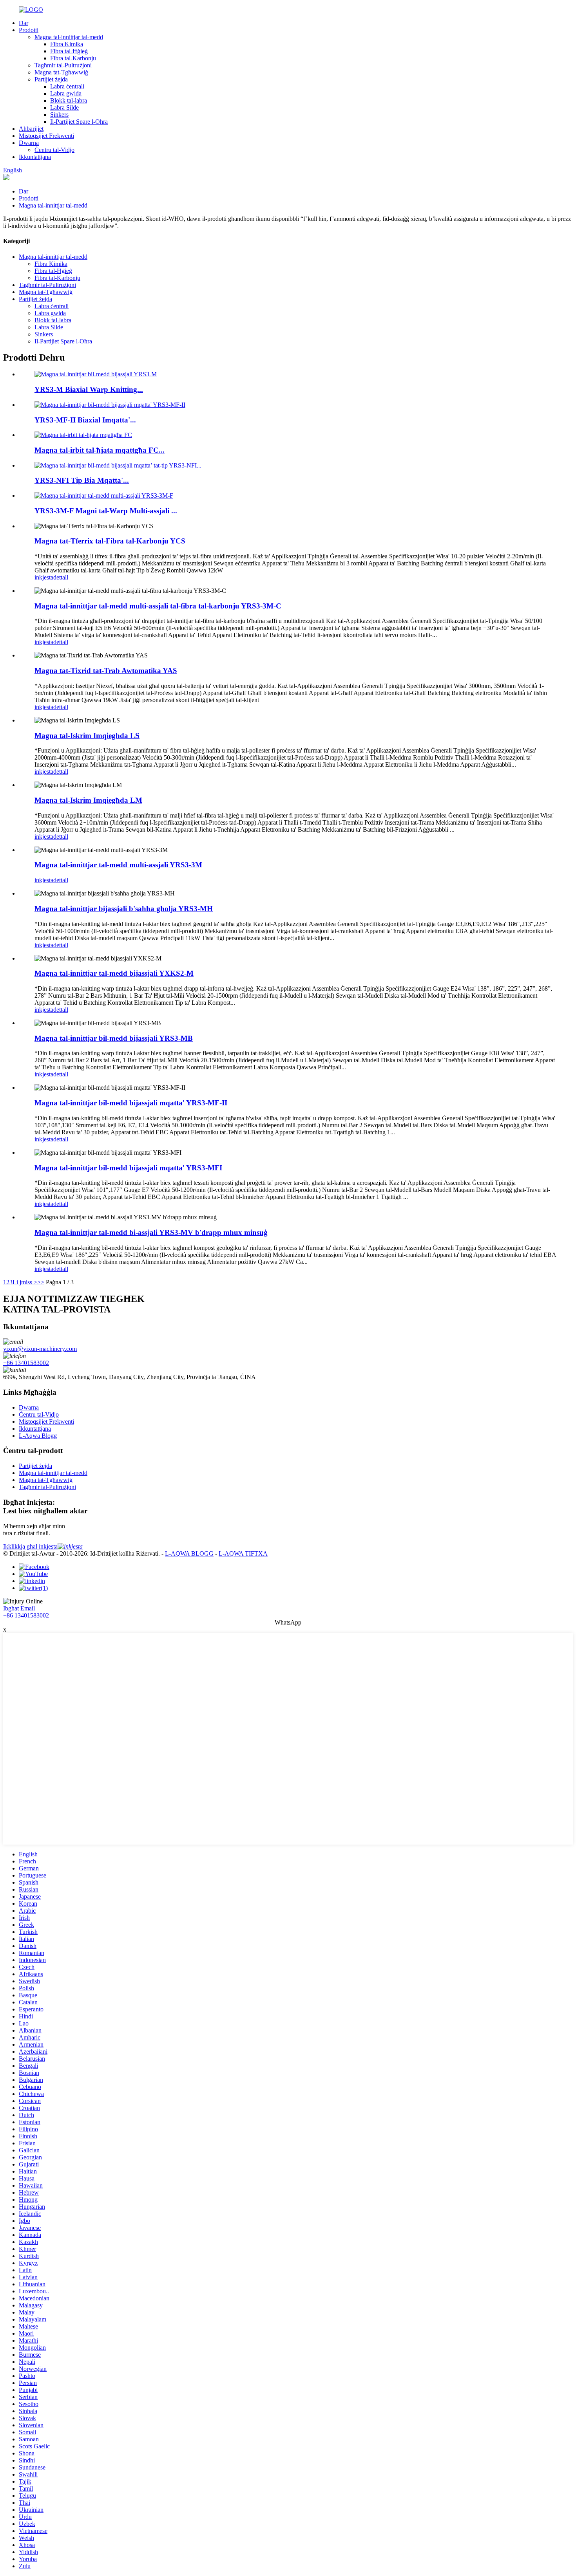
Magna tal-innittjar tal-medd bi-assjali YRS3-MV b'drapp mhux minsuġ (151, 1232)
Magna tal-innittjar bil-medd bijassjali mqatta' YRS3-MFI (128, 1168)
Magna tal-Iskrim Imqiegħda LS (87, 736)
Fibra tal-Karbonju (73, 58)
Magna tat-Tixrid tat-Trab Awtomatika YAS (106, 671)
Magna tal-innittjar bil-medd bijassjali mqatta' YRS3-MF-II (131, 1103)
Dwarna (29, 143)
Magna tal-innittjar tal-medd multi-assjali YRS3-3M (118, 865)
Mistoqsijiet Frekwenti (46, 136)
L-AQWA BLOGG (189, 1553)
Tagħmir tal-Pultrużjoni (63, 65)
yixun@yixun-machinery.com (40, 1349)
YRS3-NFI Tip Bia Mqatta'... (82, 480)
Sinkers (59, 115)
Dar (24, 23)
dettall (61, 577)
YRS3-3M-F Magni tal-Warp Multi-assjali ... (106, 511)
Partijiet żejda (51, 79)
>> (41, 1282)
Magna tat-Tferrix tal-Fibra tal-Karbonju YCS (110, 541)
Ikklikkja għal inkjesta (30, 1546)
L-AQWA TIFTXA (243, 1553)
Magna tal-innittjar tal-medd (69, 37)
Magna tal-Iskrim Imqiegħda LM (88, 800)
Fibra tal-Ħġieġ (69, 51)
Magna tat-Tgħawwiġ (61, 72)
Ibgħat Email (19, 1608)
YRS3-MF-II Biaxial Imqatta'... (85, 420)
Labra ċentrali (67, 86)
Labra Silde (64, 107)
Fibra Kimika (67, 44)
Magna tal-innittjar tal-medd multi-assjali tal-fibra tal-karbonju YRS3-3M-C (158, 606)
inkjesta (44, 577)
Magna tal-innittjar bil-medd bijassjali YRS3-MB (114, 1038)
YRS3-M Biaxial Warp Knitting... (89, 389)
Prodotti (29, 30)
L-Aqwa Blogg (38, 1436)
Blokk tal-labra (69, 100)
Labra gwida (66, 93)
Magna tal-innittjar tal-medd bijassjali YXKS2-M (114, 973)
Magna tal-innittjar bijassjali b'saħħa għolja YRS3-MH (124, 909)
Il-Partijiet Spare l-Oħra (79, 122)
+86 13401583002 (26, 1363)
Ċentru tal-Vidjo (54, 150)
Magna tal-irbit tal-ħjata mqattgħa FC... (100, 450)
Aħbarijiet (31, 129)
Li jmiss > (25, 1282)
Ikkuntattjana (35, 157)
